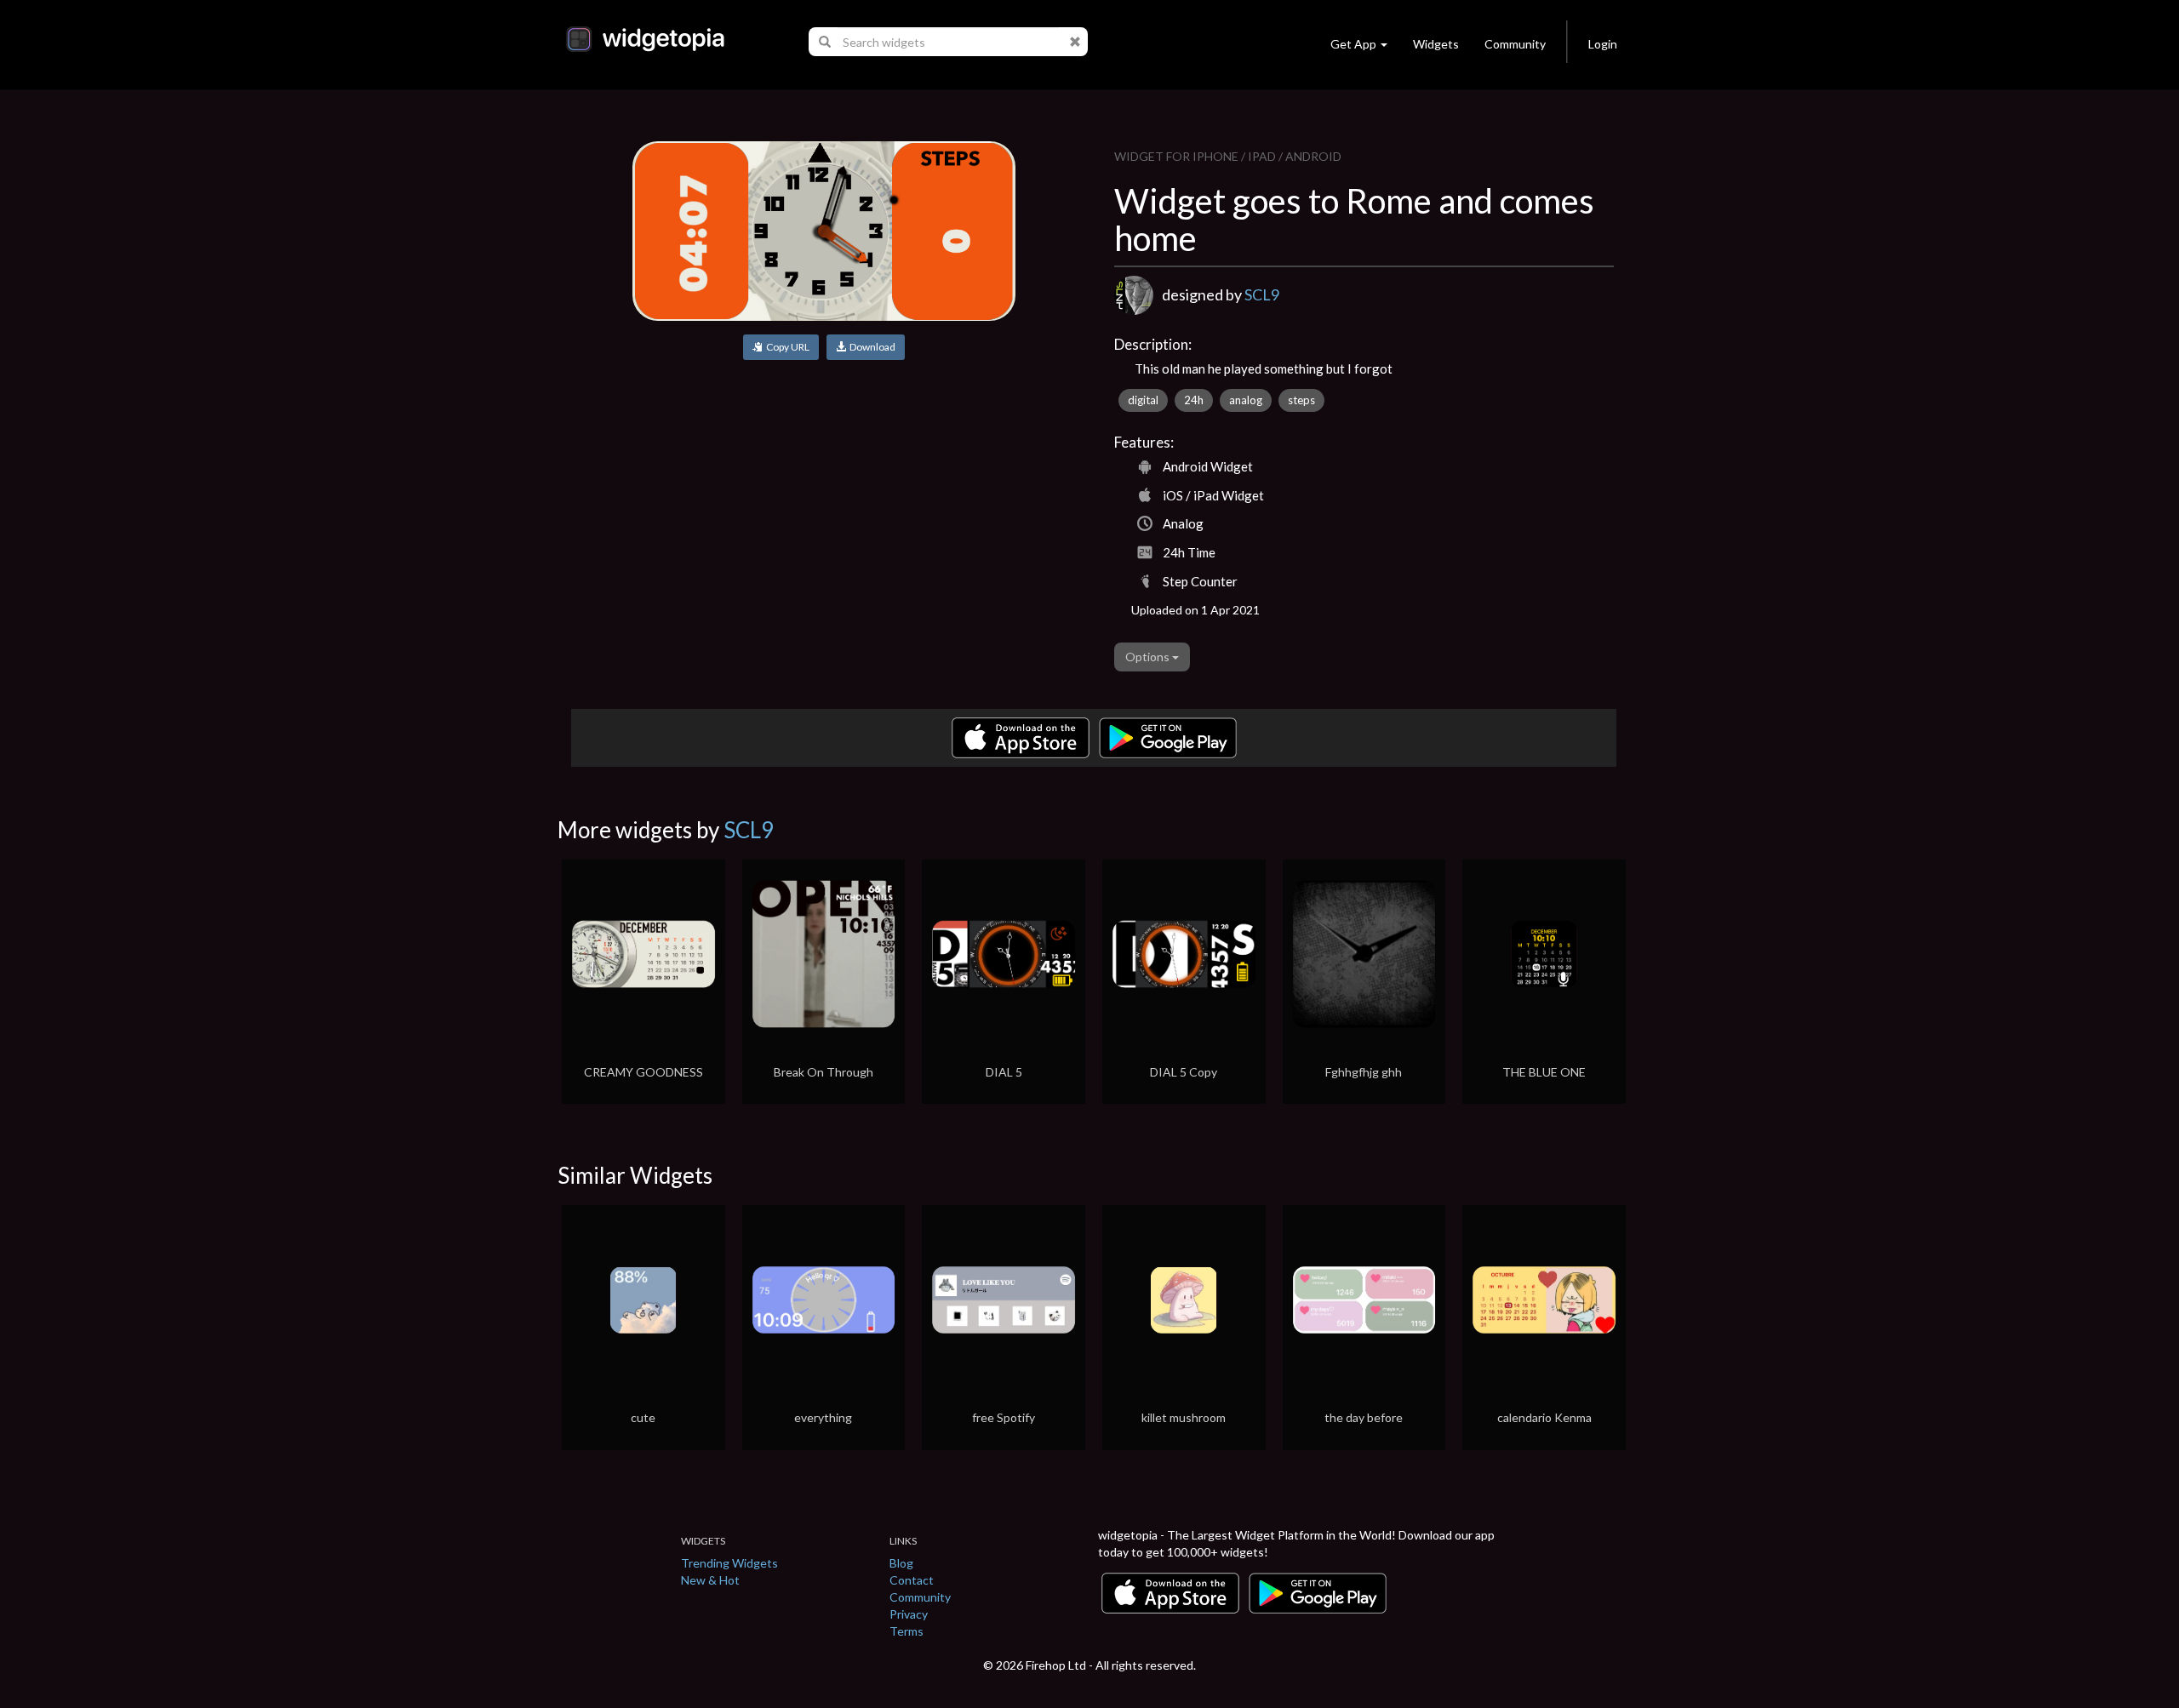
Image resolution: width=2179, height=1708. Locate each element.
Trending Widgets (729, 1563)
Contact (912, 1580)
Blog (901, 1563)
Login (1603, 44)
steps (1301, 400)
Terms (906, 1631)
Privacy (909, 1614)
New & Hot (710, 1580)
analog (1246, 400)
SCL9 (1262, 294)
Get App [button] (1353, 44)
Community (1515, 44)
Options (1149, 657)
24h (1194, 400)
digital (1143, 400)
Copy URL (786, 347)
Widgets (1436, 44)
